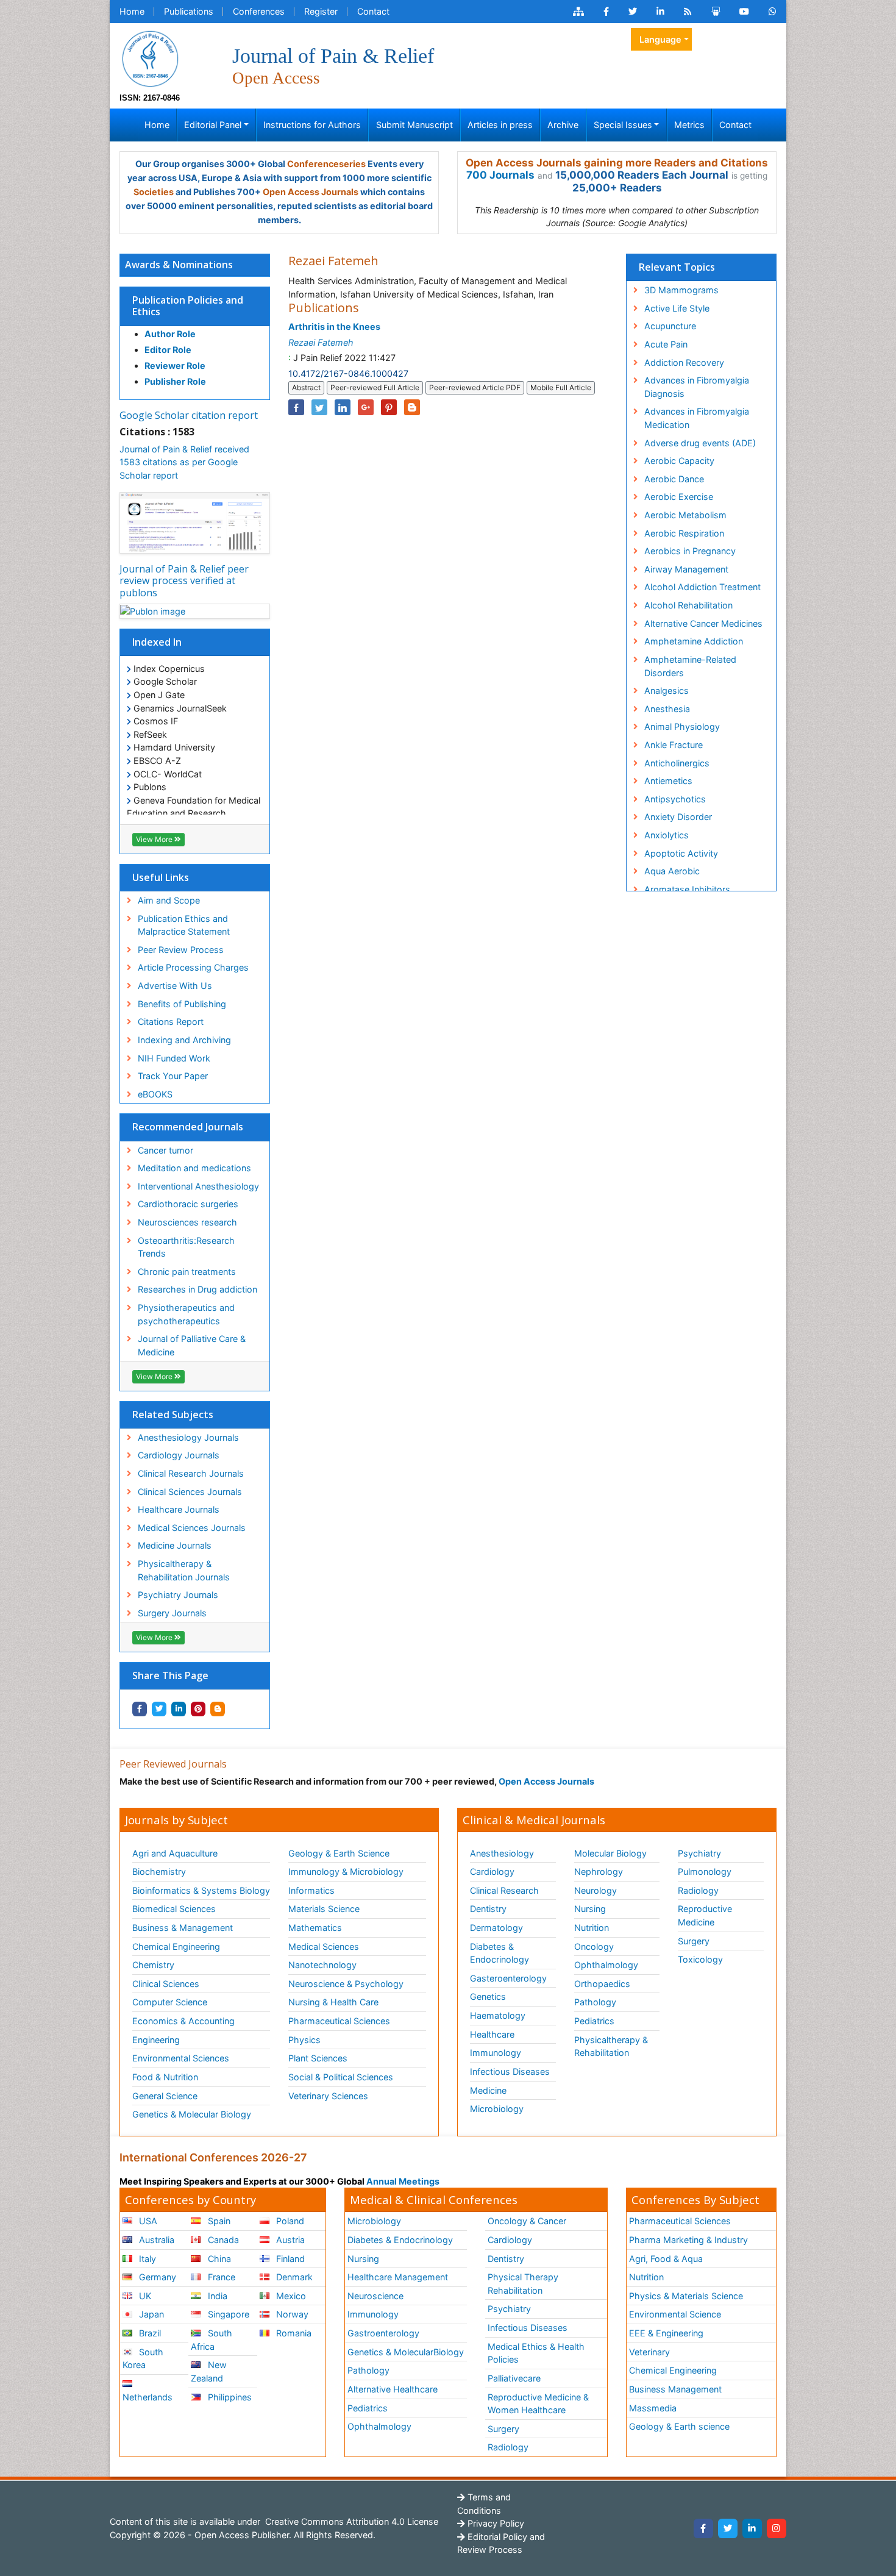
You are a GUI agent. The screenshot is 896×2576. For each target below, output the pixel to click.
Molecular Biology (610, 1853)
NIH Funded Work (174, 1058)
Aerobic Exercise (679, 497)
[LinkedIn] (752, 2528)
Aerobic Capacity (679, 461)
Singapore (227, 2314)
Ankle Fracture (674, 745)
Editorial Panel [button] (213, 125)
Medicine (488, 2090)
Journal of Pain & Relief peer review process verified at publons (184, 580)
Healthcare (492, 2034)
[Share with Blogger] (218, 1709)
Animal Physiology (682, 726)
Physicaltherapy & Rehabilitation (611, 2046)
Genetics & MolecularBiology (406, 2352)
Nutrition (592, 1928)
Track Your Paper (173, 1076)
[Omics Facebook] (606, 12)
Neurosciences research (187, 1222)
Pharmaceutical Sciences (339, 2021)
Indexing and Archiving (184, 1040)
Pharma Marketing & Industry (688, 2240)
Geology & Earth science (679, 2426)
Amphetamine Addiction (694, 641)
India (216, 2296)
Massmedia (653, 2408)
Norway (291, 2314)
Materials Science (324, 1909)
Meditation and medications (194, 1168)
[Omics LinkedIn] (660, 12)
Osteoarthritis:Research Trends (186, 1247)
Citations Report (171, 1022)
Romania (293, 2333)
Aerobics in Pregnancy (690, 551)
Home (132, 11)
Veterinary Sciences (328, 2096)
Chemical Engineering (176, 1946)
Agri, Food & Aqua (666, 2259)
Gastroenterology (383, 2333)
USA (147, 2221)
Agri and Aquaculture (175, 1853)
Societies (154, 192)
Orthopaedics (602, 1984)
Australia (155, 2240)
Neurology (596, 1890)
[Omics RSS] (688, 12)
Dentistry (488, 1909)
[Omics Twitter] (633, 12)
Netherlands (148, 2397)
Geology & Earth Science (339, 1853)
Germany (156, 2277)
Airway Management (686, 569)
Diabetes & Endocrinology (500, 1953)
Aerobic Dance (674, 479)
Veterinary (649, 2352)
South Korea (143, 2359)
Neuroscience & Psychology (346, 1984)
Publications (189, 11)
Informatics (311, 1890)
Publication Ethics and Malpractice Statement (184, 925)
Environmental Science (675, 2314)
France (220, 2277)
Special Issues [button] (623, 125)
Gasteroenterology (508, 1978)
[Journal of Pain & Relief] (150, 58)
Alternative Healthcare (393, 2389)
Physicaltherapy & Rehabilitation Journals (184, 1570)
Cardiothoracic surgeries (188, 1204)
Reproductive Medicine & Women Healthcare (538, 2404)
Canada (222, 2240)
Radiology (698, 1890)
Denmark (293, 2277)
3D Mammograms (681, 290)
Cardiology (492, 1871)
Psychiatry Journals (178, 1595)
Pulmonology (705, 1871)
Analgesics (667, 690)
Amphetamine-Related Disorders (690, 666)
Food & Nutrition (165, 2077)
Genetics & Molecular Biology (192, 2114)
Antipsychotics (675, 799)
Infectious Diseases (510, 2071)
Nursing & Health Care (333, 2002)
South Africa (211, 2340)
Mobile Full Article (561, 387)
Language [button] (660, 39)
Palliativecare (514, 2378)
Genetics (488, 1996)
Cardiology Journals (179, 1455)
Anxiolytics (667, 835)
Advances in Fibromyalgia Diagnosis (697, 387)
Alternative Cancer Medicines (703, 623)
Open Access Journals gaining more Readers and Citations (617, 163)
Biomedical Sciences (174, 1909)
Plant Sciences (318, 2058)
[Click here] (578, 12)
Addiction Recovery (684, 362)
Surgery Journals (172, 1613)
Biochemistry (159, 1871)
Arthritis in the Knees (334, 326)
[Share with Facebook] (140, 1709)
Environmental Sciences (181, 2058)
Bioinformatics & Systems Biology (201, 1890)
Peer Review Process (181, 950)
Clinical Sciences (166, 1984)
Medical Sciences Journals (192, 1528)
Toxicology (700, 1959)
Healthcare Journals (179, 1509)
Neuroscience (375, 2296)
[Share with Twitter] (159, 1709)
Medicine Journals (175, 1545)
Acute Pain (666, 344)
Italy (146, 2259)
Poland (289, 2221)
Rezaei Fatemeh (321, 342)
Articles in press (500, 125)
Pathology (595, 2002)
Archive (563, 125)
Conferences (259, 11)
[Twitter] (728, 2528)
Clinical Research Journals (191, 1473)
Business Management (675, 2389)
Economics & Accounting (183, 2021)
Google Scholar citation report (189, 415)
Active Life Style (677, 308)
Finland (289, 2259)
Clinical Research (504, 1890)
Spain (218, 2221)
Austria (289, 2240)
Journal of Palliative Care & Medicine (192, 1345)
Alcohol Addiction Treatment (702, 587)
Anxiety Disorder (678, 817)
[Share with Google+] (366, 407)
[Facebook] (703, 2528)
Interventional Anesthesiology (198, 1186)
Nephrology (599, 1871)
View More (155, 839)
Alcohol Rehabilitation (688, 605)
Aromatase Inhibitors (687, 889)
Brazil (149, 2333)
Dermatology (496, 1928)
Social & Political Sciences (341, 2077)
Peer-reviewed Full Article (375, 387)
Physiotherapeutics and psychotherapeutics (186, 1314)
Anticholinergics (677, 763)
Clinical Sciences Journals (190, 1492)
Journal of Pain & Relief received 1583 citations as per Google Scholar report (184, 462)
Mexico (290, 2296)
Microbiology (497, 2109)
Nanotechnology (322, 1965)
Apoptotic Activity (681, 853)
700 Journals (500, 175)
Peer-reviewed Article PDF (475, 387)
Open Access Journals (311, 192)
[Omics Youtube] (744, 12)
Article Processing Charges (193, 967)
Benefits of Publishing (182, 1004)
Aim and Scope (169, 900)
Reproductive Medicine (705, 1915)
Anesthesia (667, 709)
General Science (165, 2096)
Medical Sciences (324, 1946)
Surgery (694, 1941)
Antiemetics (668, 781)
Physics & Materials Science (686, 2296)
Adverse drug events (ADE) (700, 443)
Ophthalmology (606, 1965)
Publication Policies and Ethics (188, 306)
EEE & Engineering (666, 2333)
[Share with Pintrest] (198, 1709)
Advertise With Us (175, 986)
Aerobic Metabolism (685, 515)
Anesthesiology (502, 1853)
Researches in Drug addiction (197, 1289)
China (218, 2259)
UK (144, 2296)
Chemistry (153, 1965)
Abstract (306, 387)
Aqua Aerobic (672, 871)
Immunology (496, 2053)
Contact (373, 11)
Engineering (156, 2040)
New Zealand (208, 2371)
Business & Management (183, 1928)
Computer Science (170, 2002)
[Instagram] (777, 2528)
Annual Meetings (403, 2181)
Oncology (594, 1946)
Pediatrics (594, 2021)
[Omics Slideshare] (716, 12)
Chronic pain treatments (187, 1272)
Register (321, 11)
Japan (150, 2314)
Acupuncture (670, 326)
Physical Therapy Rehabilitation (523, 2284)
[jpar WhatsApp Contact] (773, 12)
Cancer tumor (165, 1150)
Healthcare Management (398, 2277)
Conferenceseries (326, 164)
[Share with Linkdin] (179, 1709)
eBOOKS (155, 1094)
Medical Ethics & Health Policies (536, 2353)
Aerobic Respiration (684, 533)
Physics (304, 2040)
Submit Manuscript (414, 125)
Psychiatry (699, 1853)
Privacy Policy (495, 2523)
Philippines (229, 2397)
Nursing (590, 1909)
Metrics (689, 125)
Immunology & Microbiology (346, 1871)
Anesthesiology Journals (188, 1437)
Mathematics (315, 1928)
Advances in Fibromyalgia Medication (697, 418)
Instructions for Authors (312, 125)
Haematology (498, 2015)
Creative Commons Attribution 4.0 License (350, 2521)
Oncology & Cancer (527, 2221)
